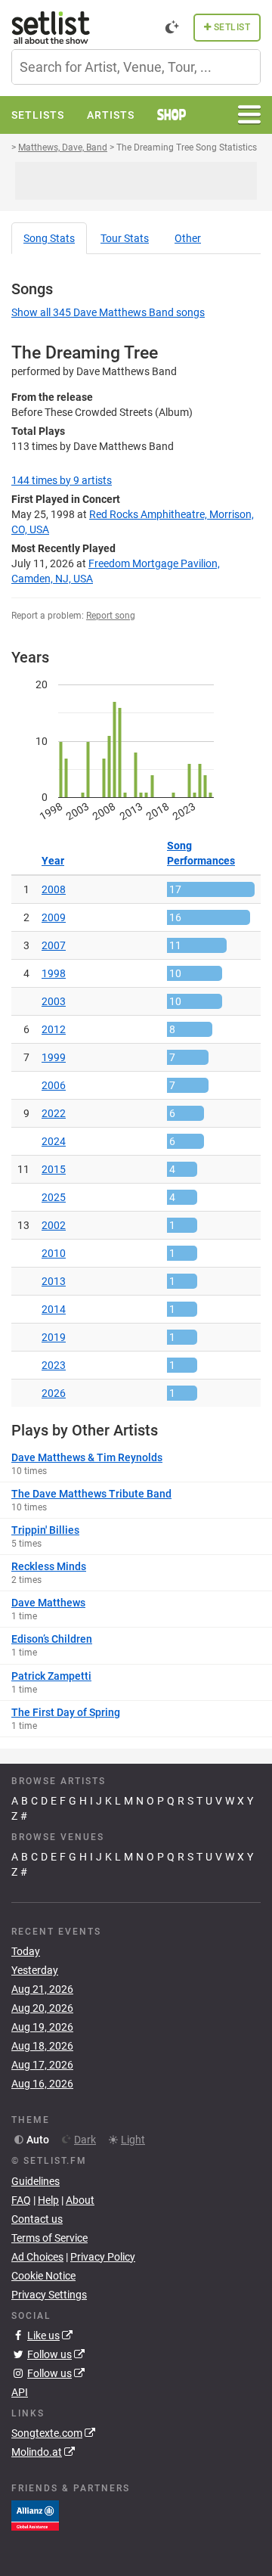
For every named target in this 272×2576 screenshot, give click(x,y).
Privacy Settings (49, 2295)
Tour (125, 238)
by (62, 480)
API (20, 2392)
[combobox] (136, 67)
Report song (111, 616)
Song (49, 238)
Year (53, 861)
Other (188, 238)
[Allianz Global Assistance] (35, 2515)
